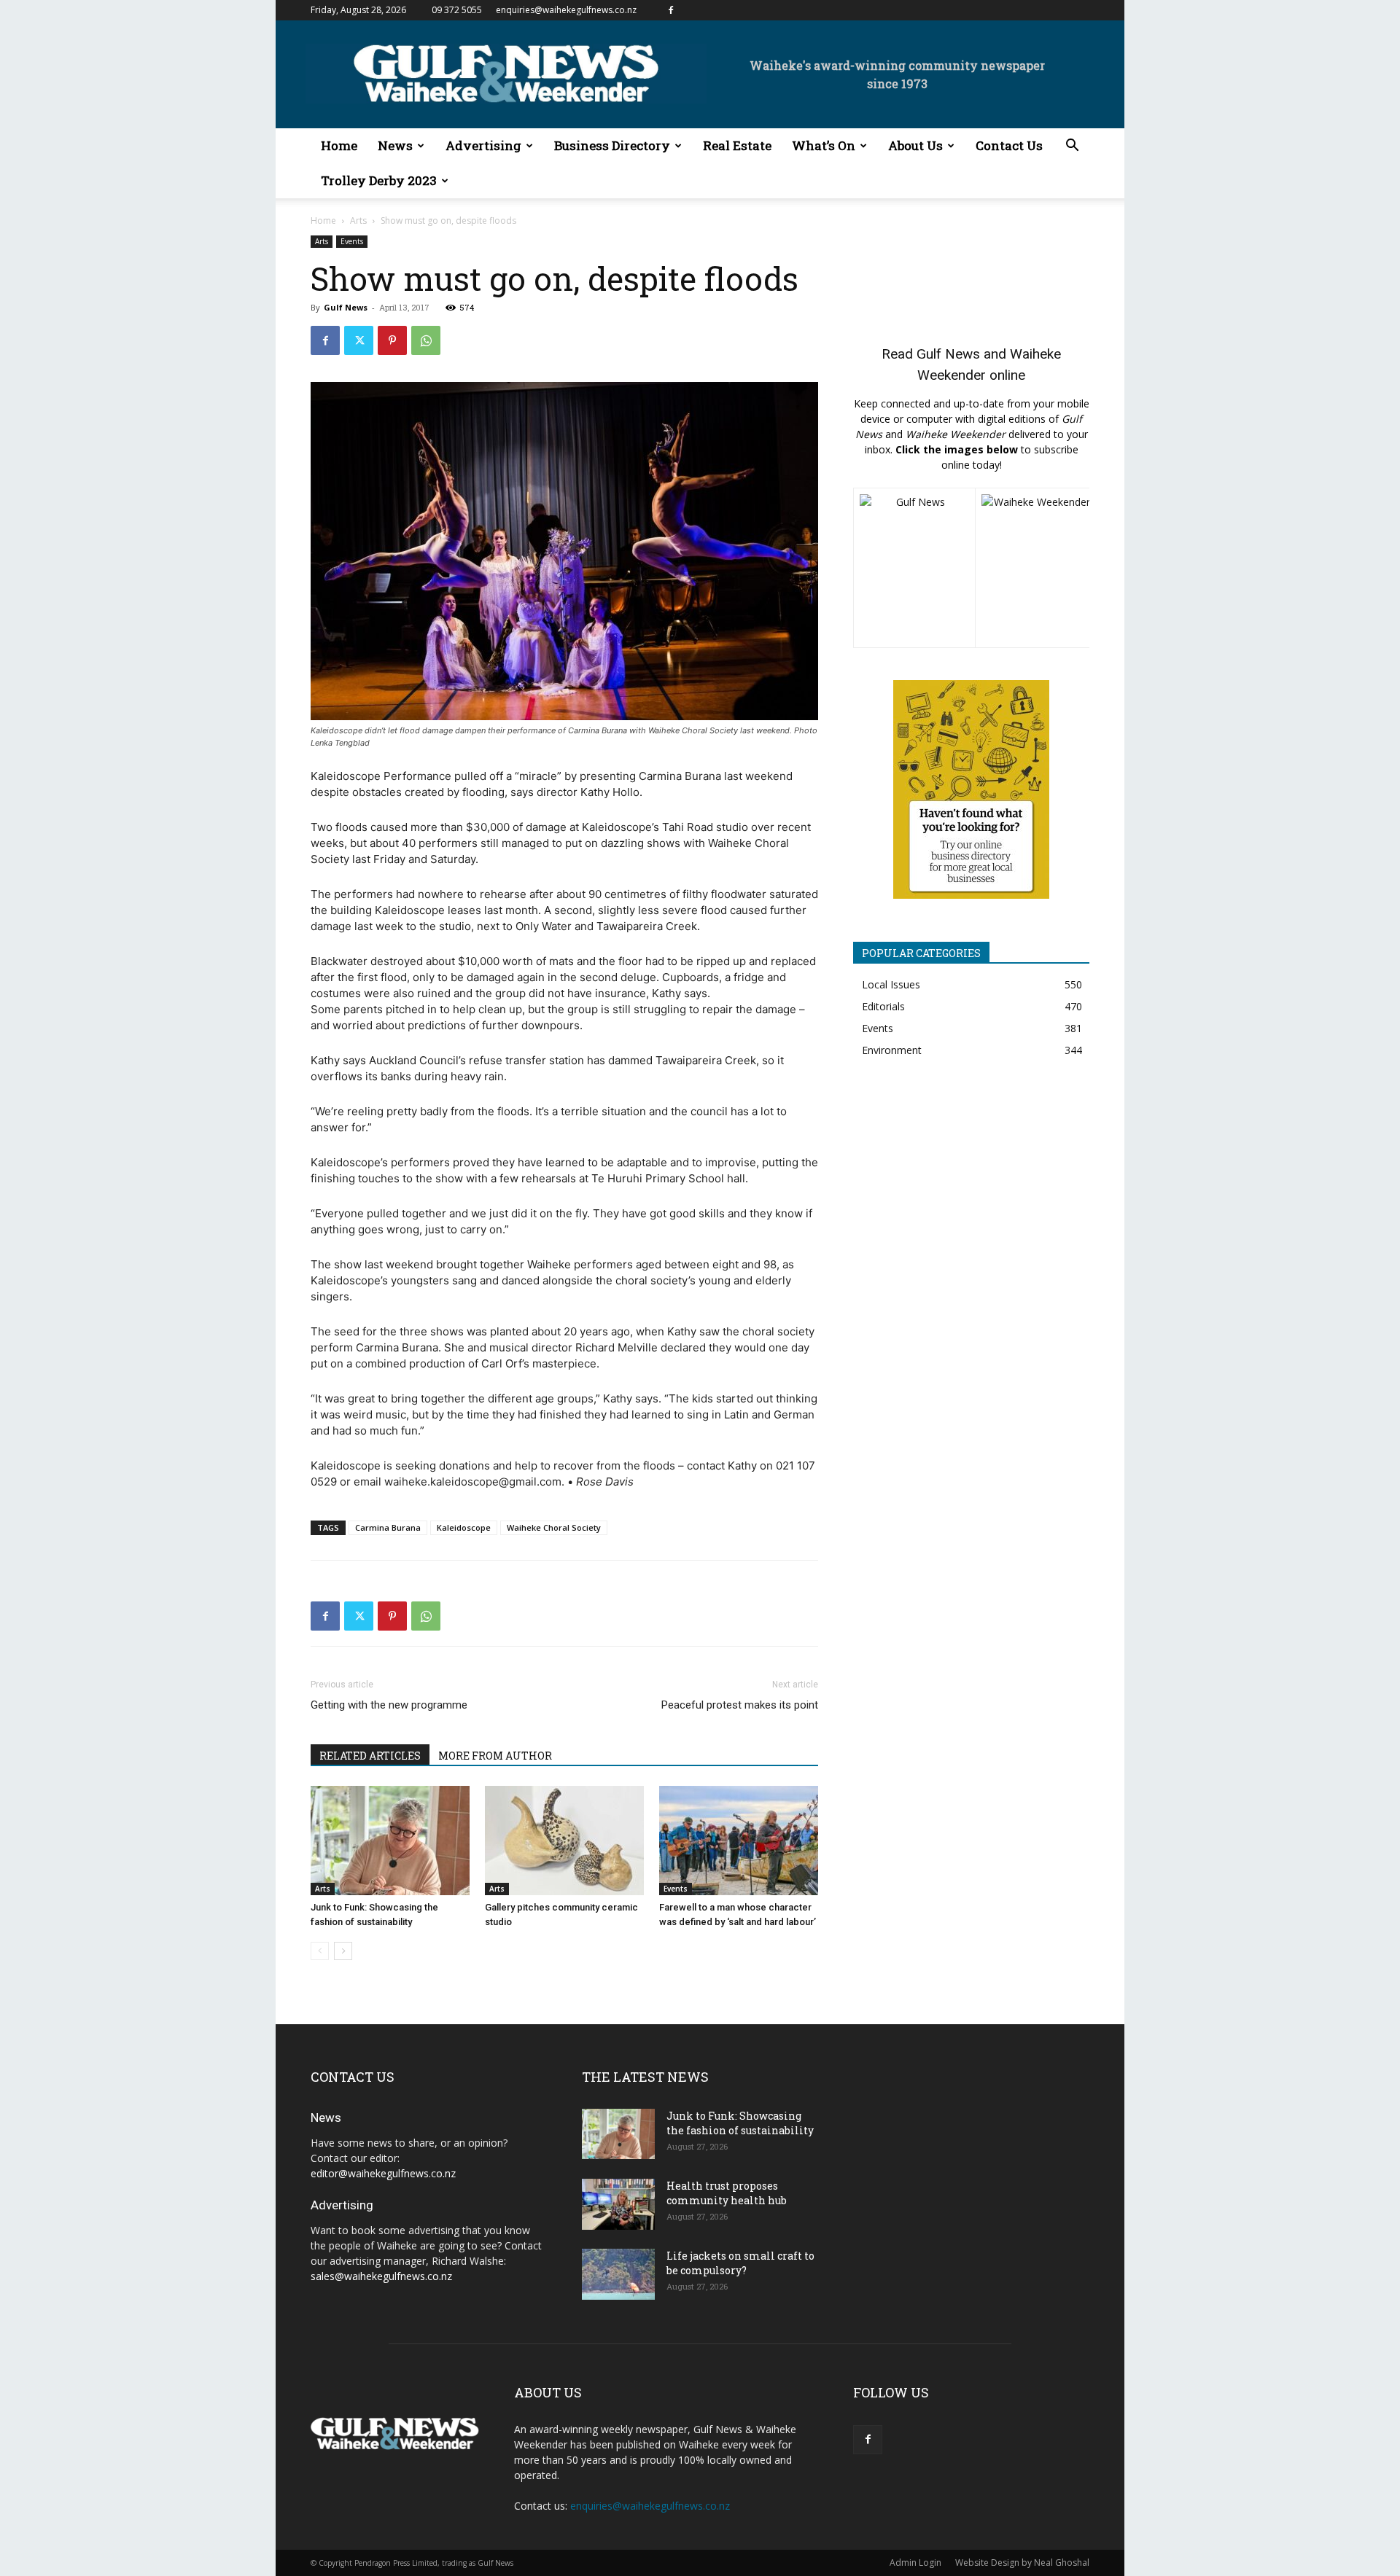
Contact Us (1009, 145)
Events (352, 241)
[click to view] (914, 568)
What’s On (824, 145)
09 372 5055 (457, 10)
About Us (915, 145)
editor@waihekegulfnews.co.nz (383, 2173)
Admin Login (915, 2563)
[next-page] (343, 1951)
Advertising (483, 145)
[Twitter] (359, 340)
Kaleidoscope (464, 1527)
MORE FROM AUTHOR (495, 1756)
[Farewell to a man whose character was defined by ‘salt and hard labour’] (739, 1841)
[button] (1072, 147)
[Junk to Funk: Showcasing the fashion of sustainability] (390, 1841)
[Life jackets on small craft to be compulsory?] (618, 2274)
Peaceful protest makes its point (740, 1705)
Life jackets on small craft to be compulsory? (740, 2263)
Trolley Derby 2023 (379, 180)
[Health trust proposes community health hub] (618, 2204)
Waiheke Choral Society (554, 1527)
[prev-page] (320, 1951)
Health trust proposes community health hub (727, 2193)
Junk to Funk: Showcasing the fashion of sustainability (740, 2123)
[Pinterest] (392, 340)
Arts (358, 220)
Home (339, 145)
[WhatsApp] (426, 340)
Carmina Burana (388, 1527)
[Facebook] (671, 10)
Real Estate (737, 145)
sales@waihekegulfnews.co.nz (381, 2276)
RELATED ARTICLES (370, 1756)
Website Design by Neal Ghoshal (1022, 2563)
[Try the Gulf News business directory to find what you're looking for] (971, 789)
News (395, 145)
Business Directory (612, 145)
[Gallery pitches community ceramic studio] (564, 1841)
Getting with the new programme (389, 1705)
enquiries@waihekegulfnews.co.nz (566, 10)
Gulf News (346, 307)
